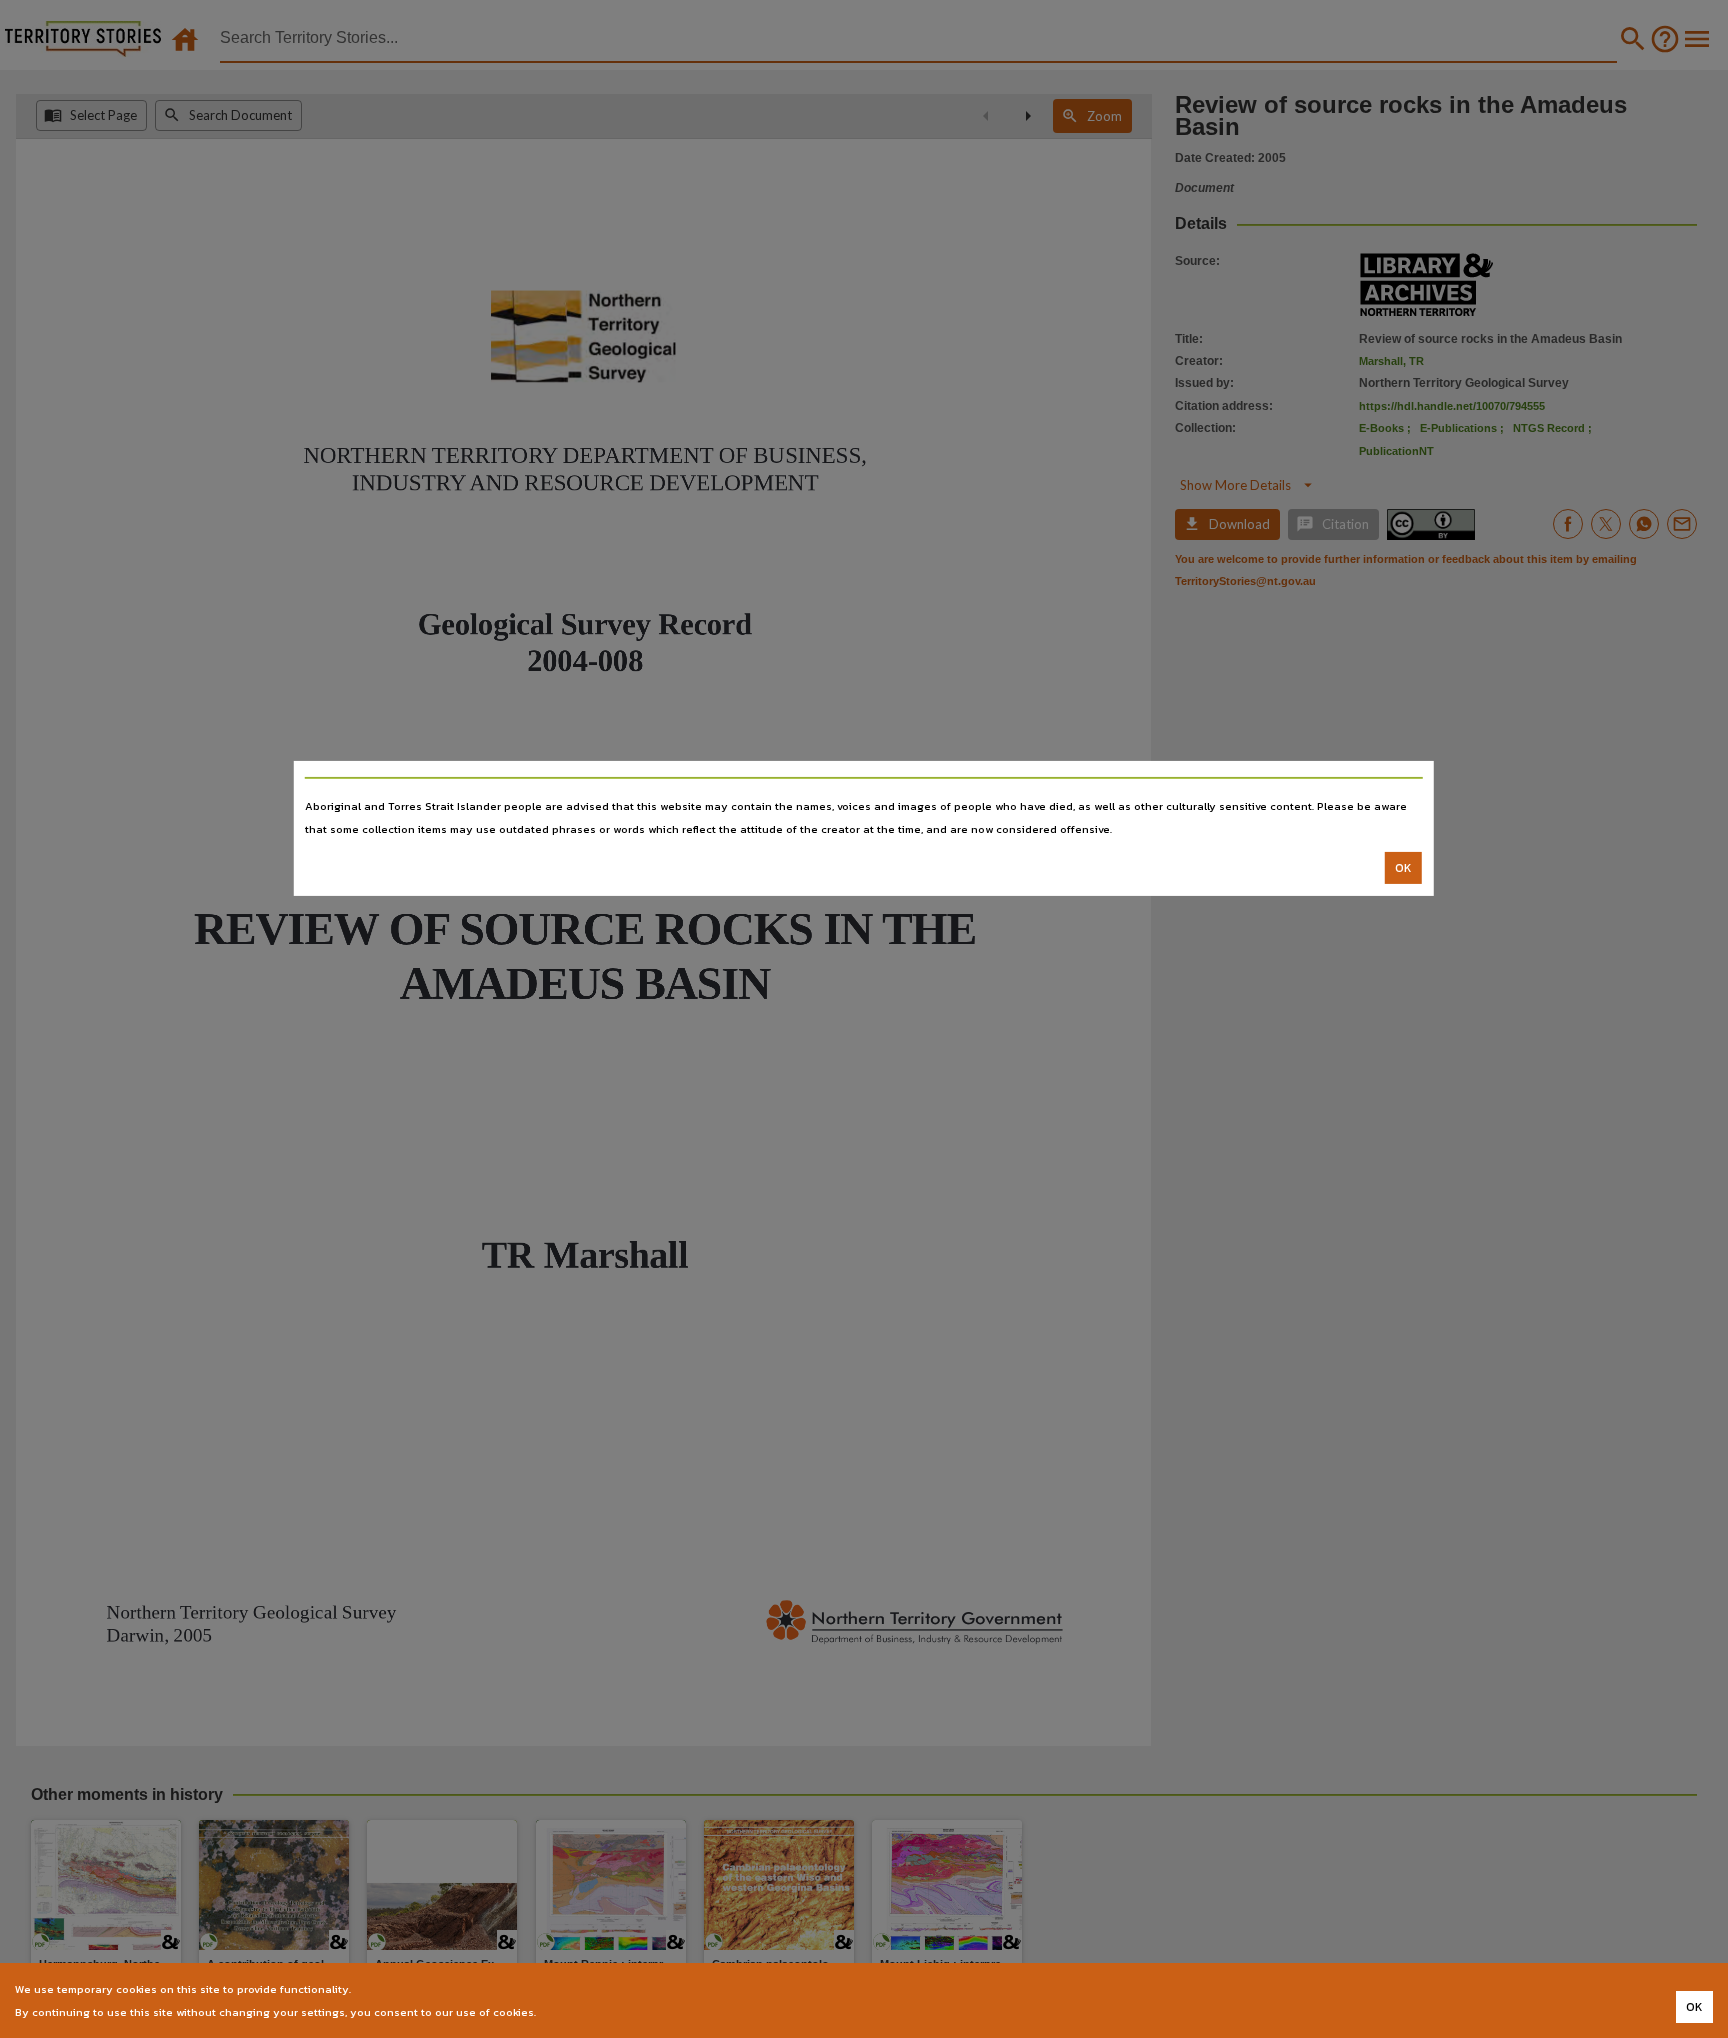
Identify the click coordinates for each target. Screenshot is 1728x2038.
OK (1403, 868)
